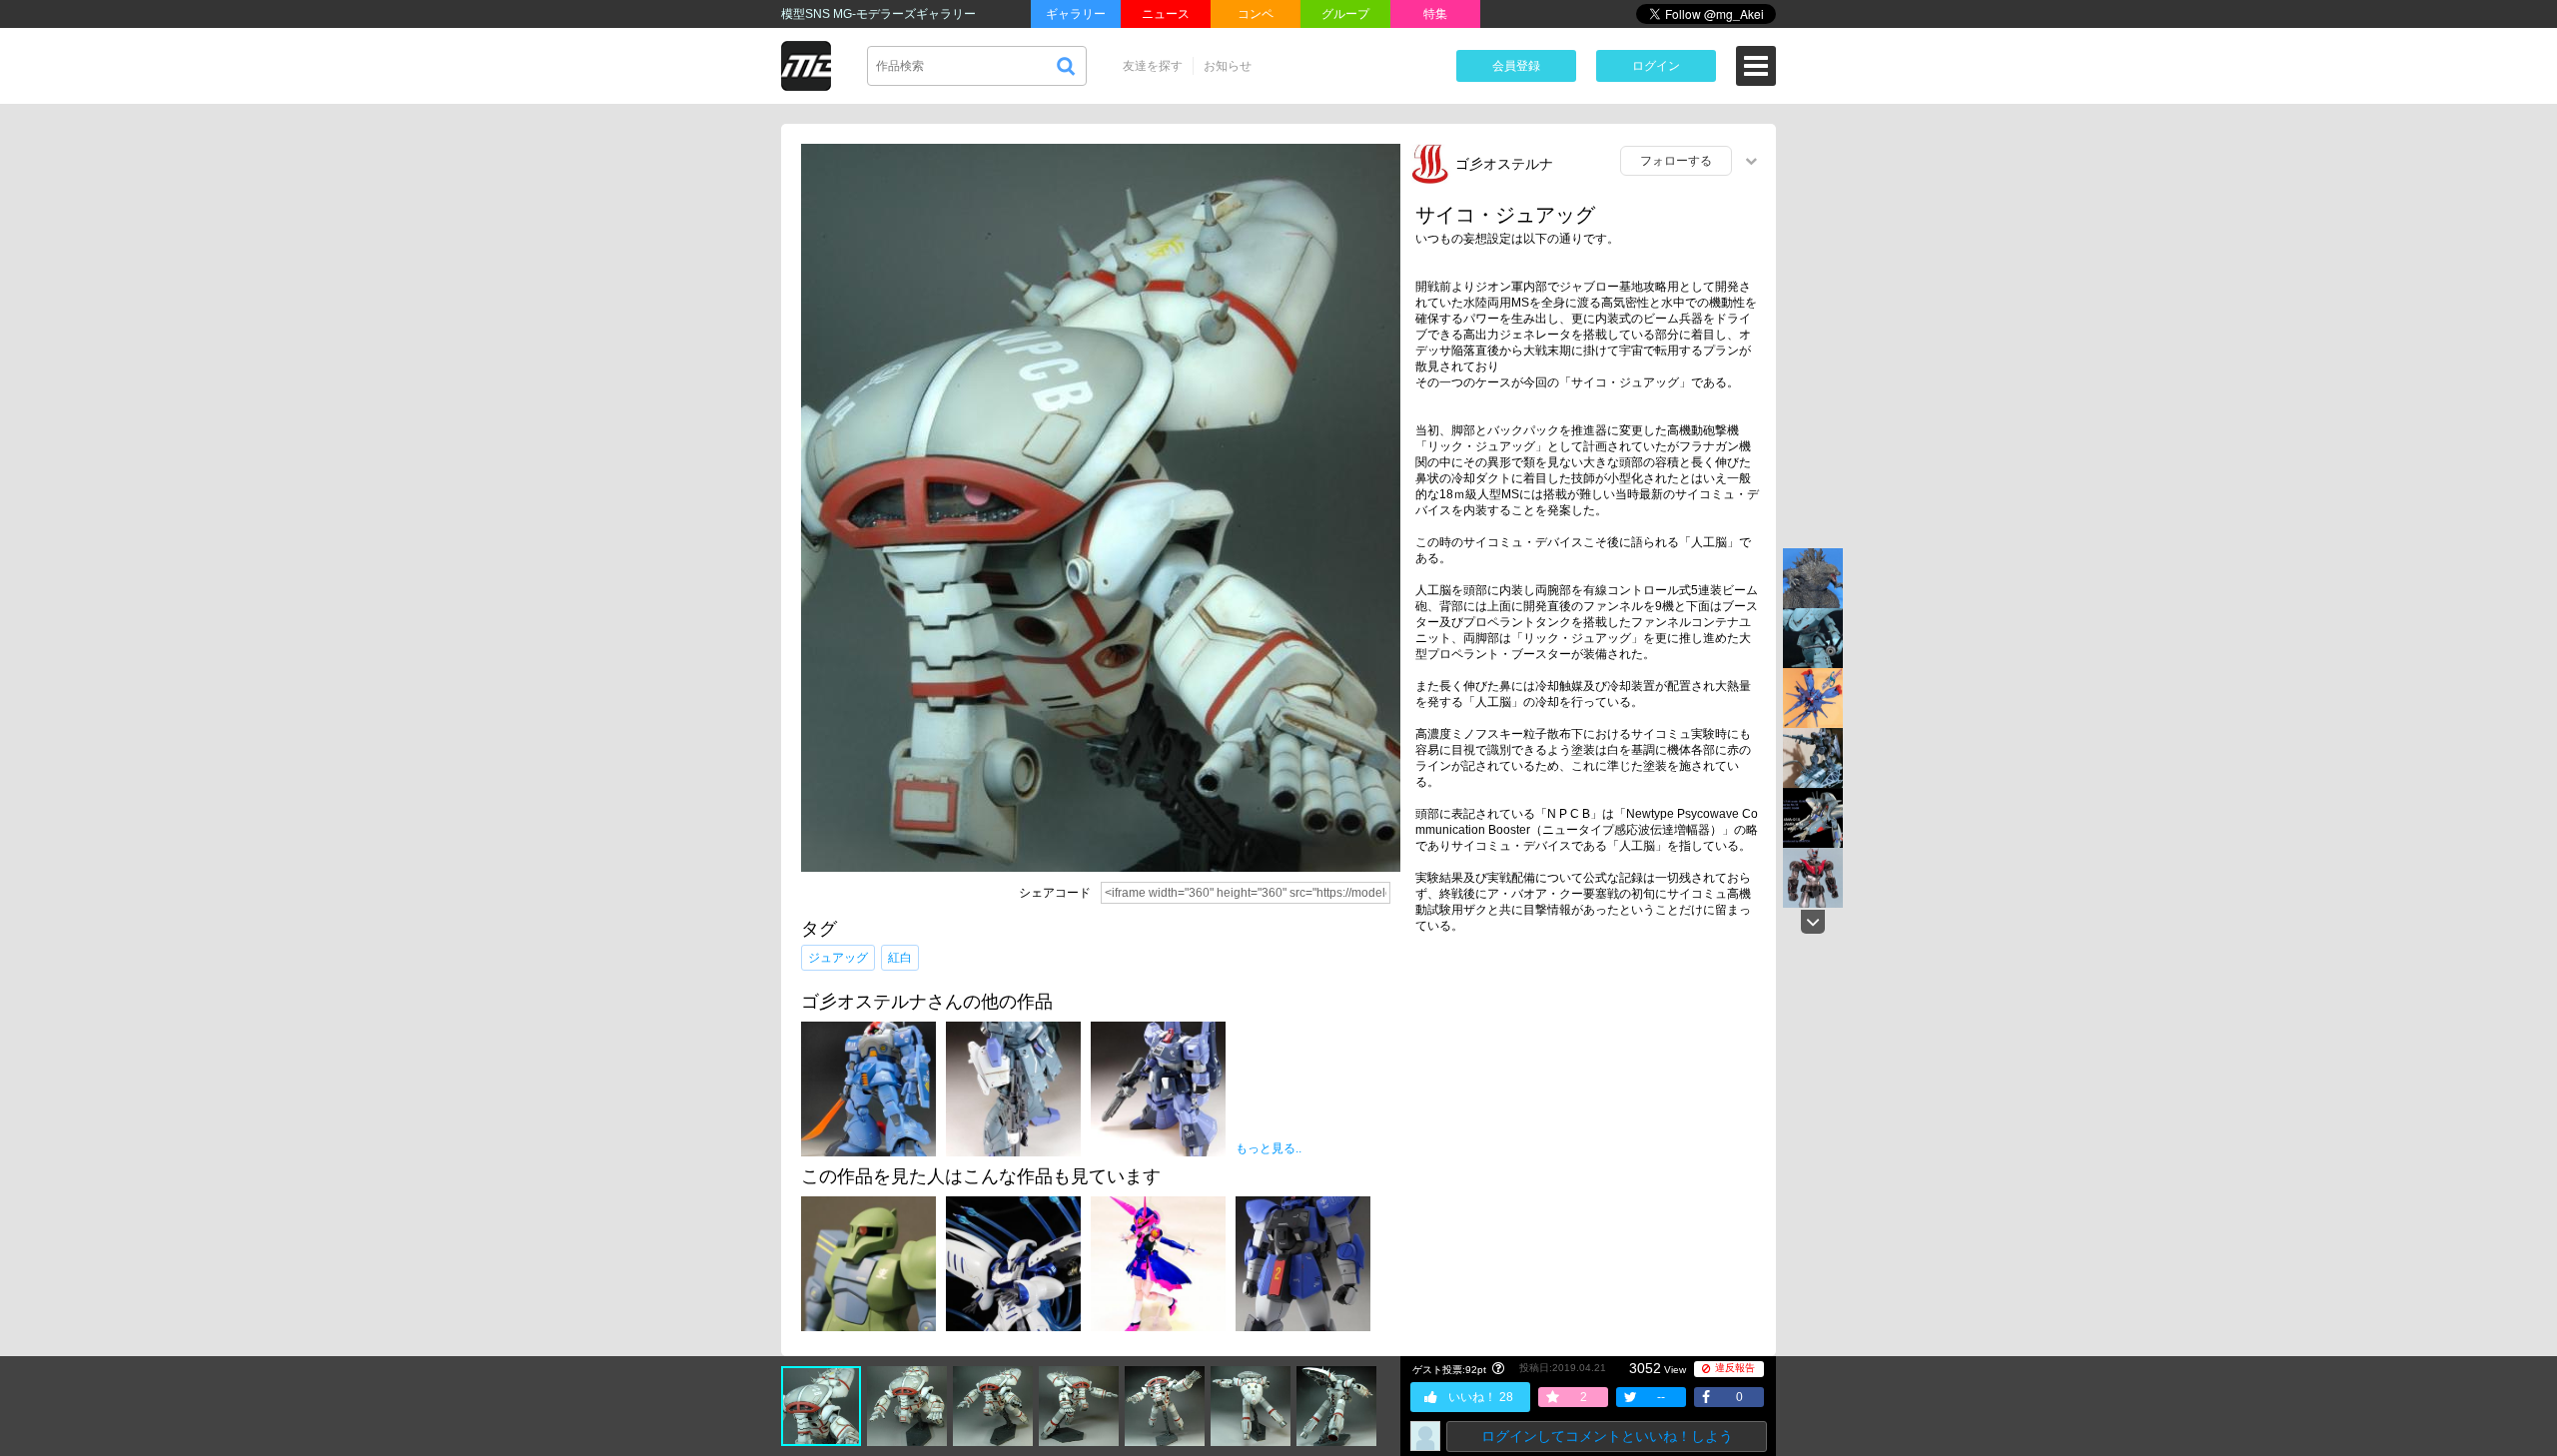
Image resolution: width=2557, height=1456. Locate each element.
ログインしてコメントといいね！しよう (1607, 1436)
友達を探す (1153, 66)
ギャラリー (1076, 14)
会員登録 (1516, 66)
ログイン (1656, 66)
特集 (1435, 14)
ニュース (1166, 14)
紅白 (900, 958)
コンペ (1256, 14)
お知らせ (1228, 66)
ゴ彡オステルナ (1504, 164)
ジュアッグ (838, 958)
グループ (1345, 14)
